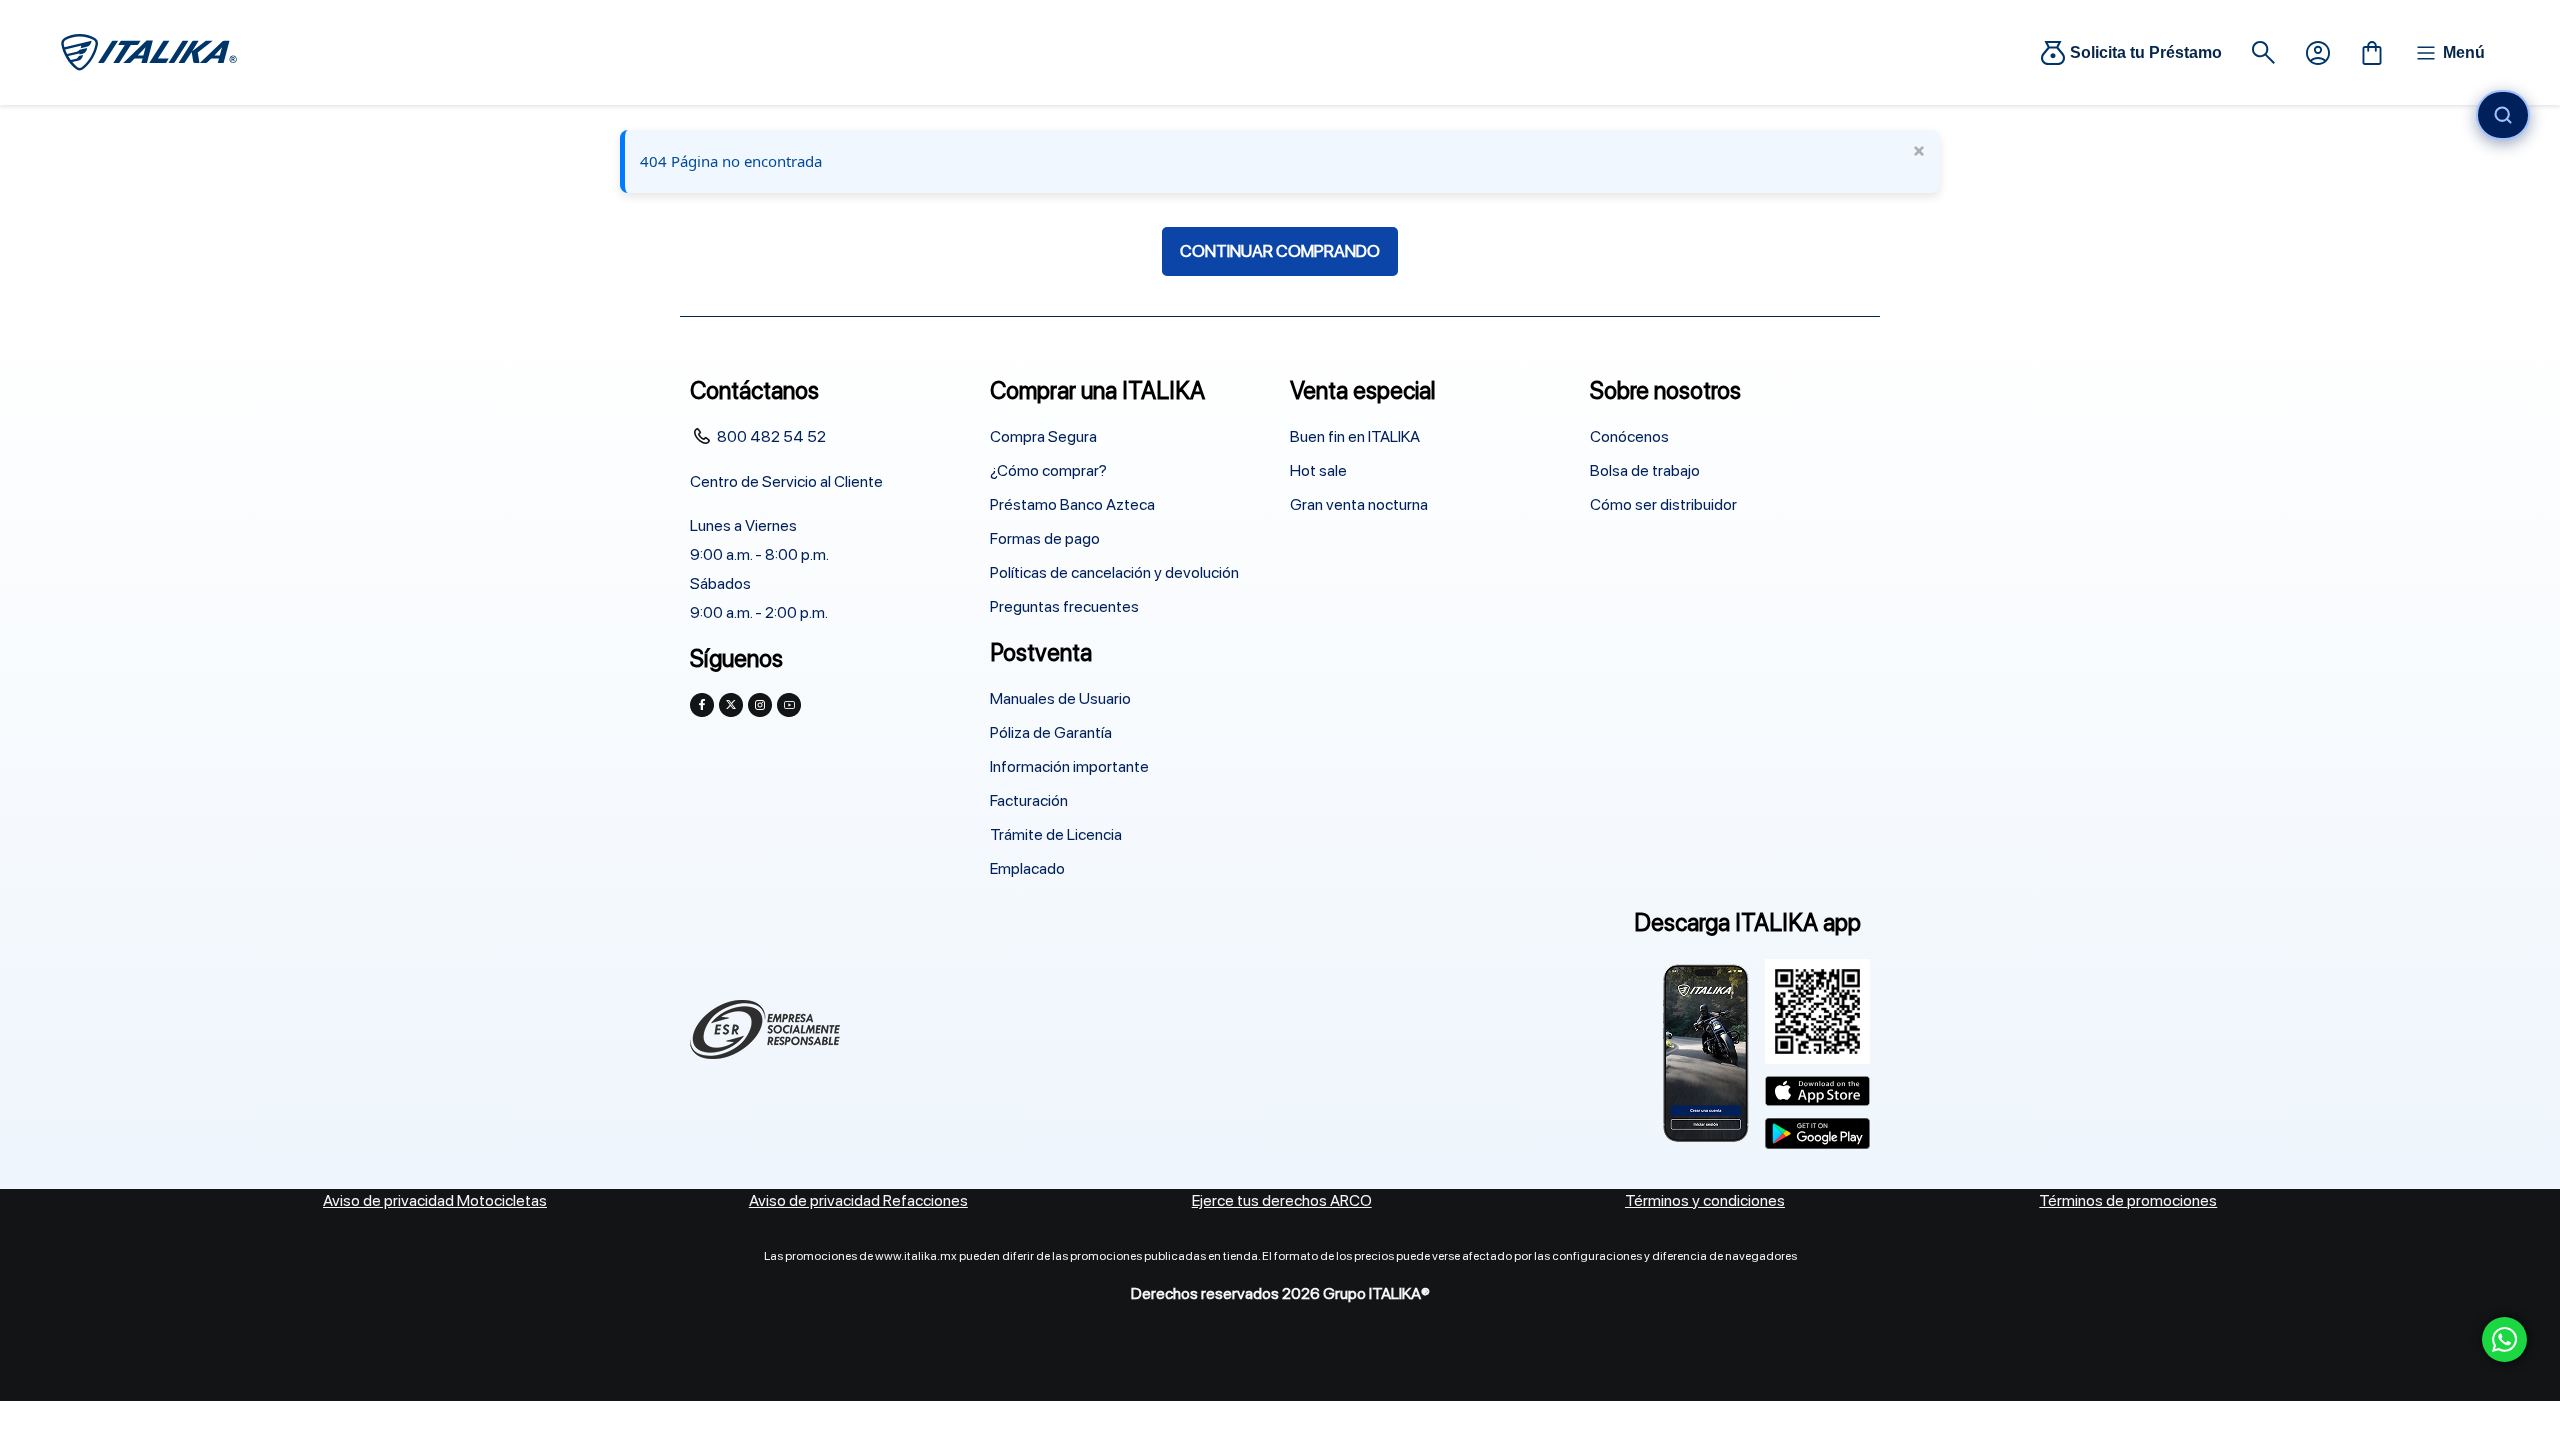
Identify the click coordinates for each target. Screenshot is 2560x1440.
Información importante (1069, 766)
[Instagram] (760, 705)
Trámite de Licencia (1056, 834)
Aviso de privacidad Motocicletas (435, 1200)
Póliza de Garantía (1051, 732)
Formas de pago (1045, 538)
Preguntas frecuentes (1064, 606)
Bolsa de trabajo (1645, 470)
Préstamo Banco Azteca (1072, 504)
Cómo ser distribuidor (1663, 504)
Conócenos (1629, 436)
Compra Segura (1043, 436)
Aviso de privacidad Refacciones (858, 1200)
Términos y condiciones (1705, 1200)
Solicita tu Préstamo (2146, 52)
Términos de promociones (2128, 1200)
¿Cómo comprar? (1048, 470)
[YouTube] (789, 705)
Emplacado (1027, 868)
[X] (731, 705)
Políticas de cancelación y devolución (1114, 572)
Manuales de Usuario (1060, 698)
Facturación (1029, 800)
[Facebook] (702, 705)
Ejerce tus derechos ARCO (1282, 1200)
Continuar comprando (1280, 251)
